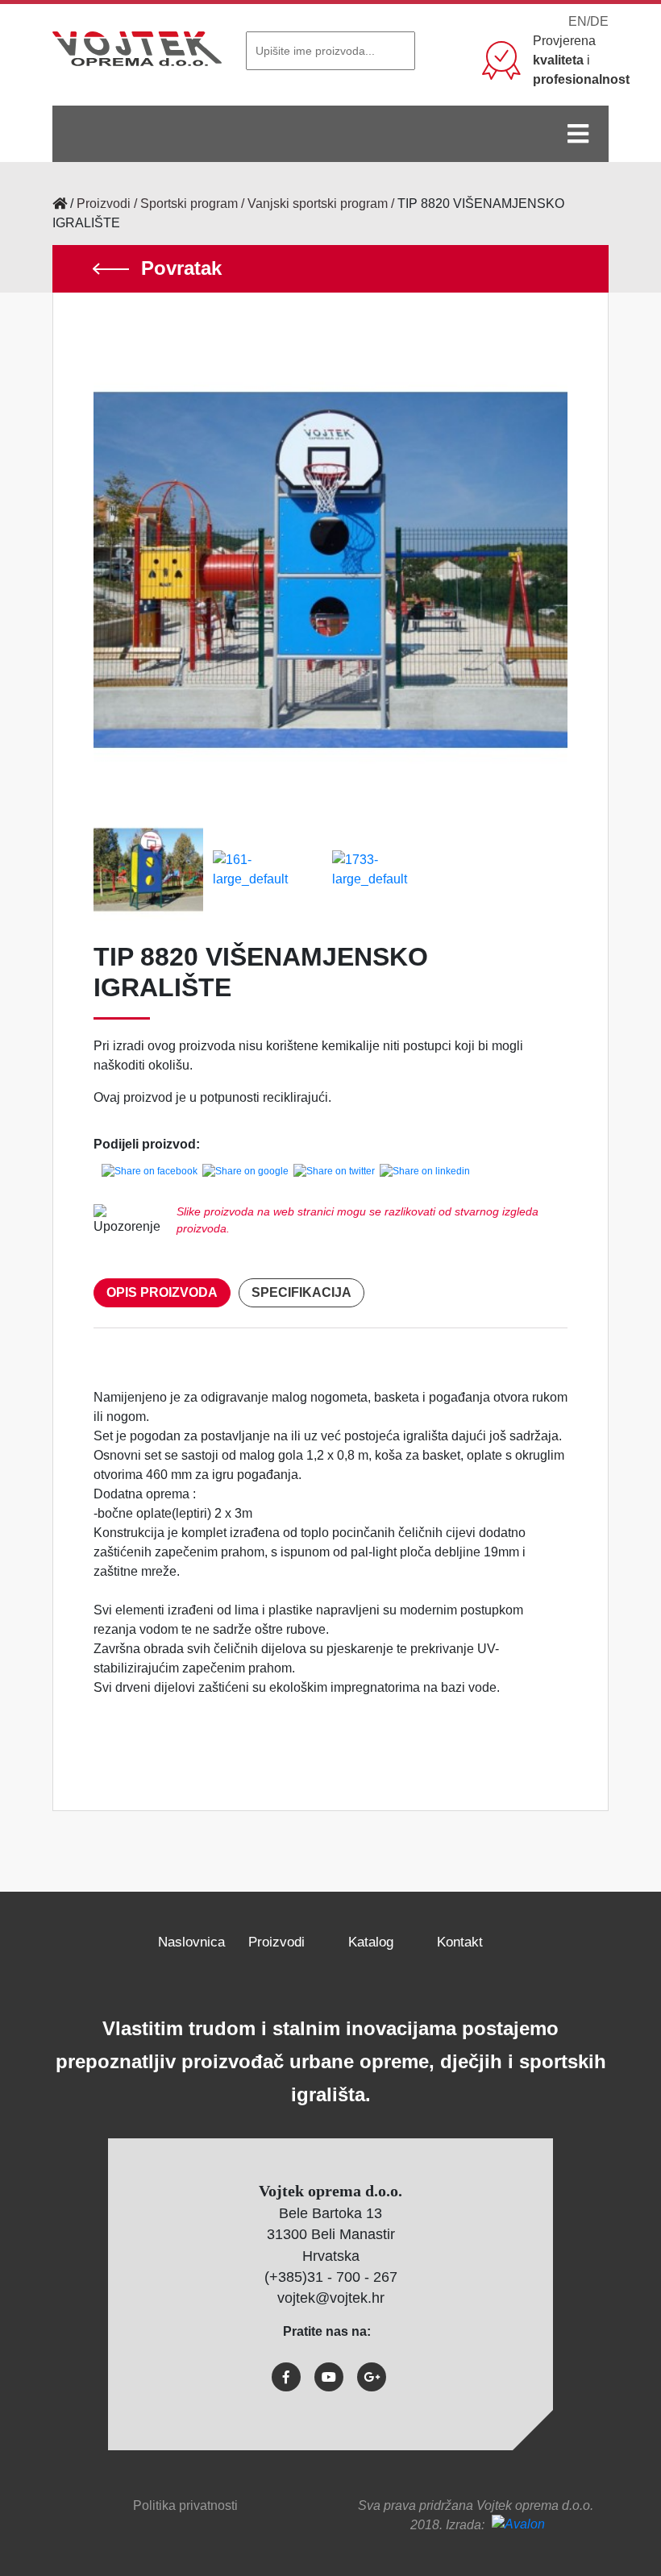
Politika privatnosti (185, 2505)
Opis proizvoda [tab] (162, 1292)
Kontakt (460, 1942)
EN (578, 21)
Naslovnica (191, 1942)
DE (599, 21)
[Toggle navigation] (578, 134)
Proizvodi (104, 204)
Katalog (371, 1942)
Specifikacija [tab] (301, 1292)
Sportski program (189, 204)
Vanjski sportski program (318, 204)
